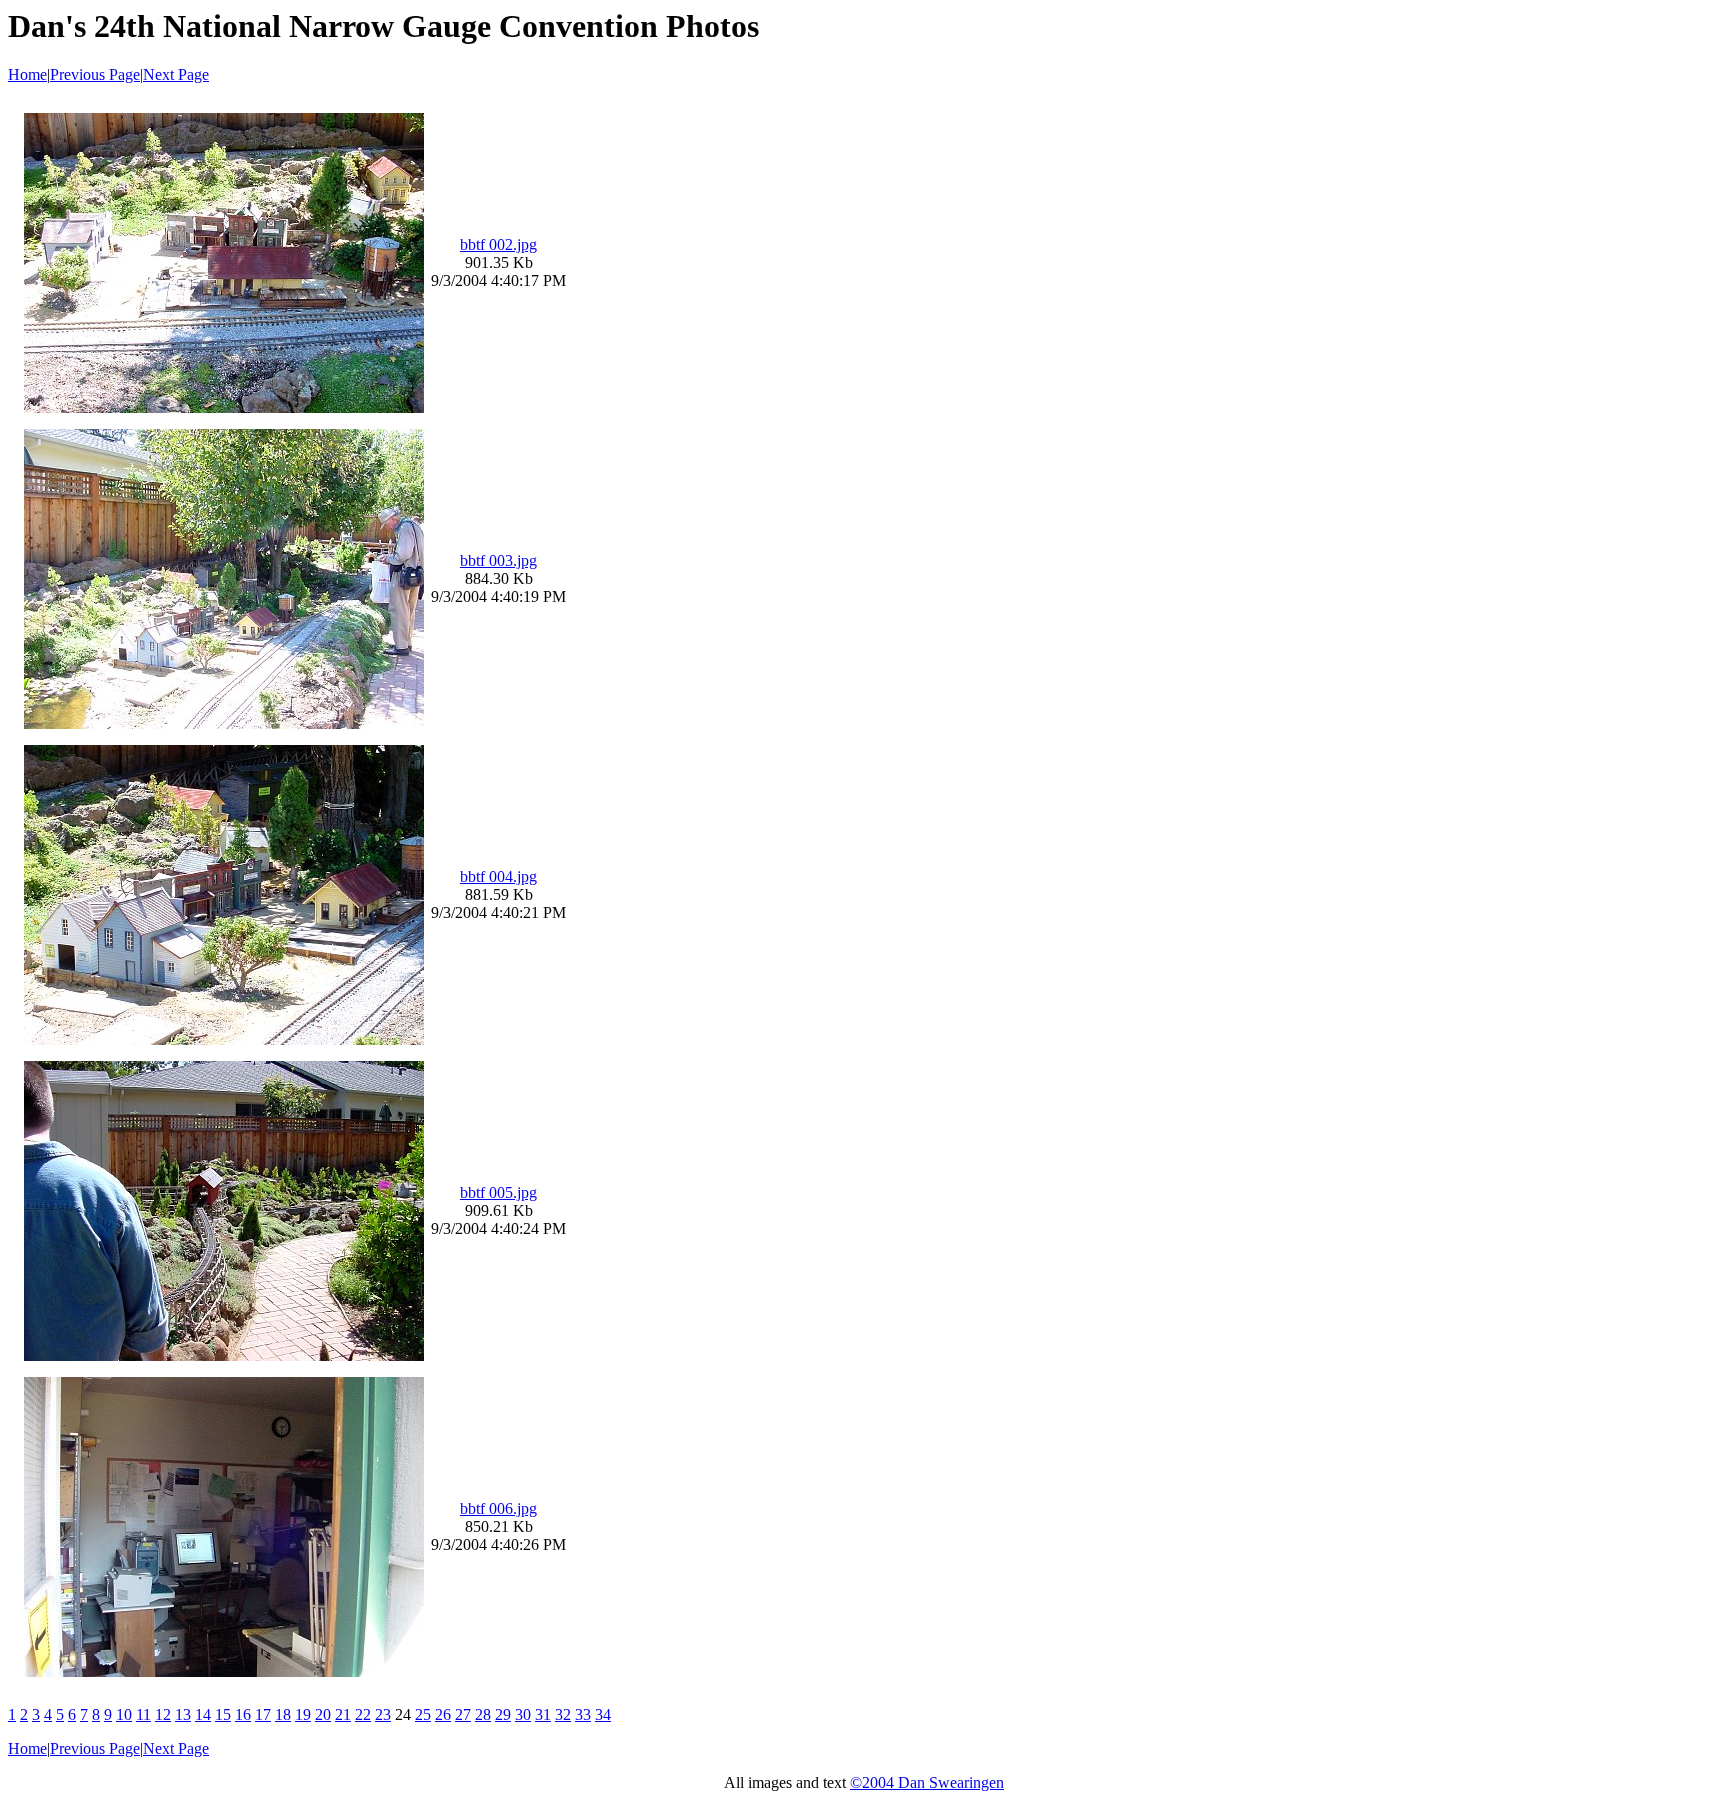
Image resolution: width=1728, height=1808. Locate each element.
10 (124, 1714)
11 (143, 1714)
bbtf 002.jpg (498, 244)
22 (363, 1714)
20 (323, 1714)
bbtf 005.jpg (498, 1192)
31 (543, 1714)
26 (443, 1714)
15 (223, 1714)
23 (383, 1714)
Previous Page (95, 74)
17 (263, 1714)
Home (27, 74)
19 (303, 1714)
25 (423, 1714)
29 (503, 1714)
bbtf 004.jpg (498, 876)
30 (523, 1714)
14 (203, 1714)
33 (583, 1714)
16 (243, 1714)
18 (283, 1714)
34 (603, 1714)
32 (563, 1714)
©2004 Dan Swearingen (927, 1782)
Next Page (176, 74)
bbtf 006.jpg (498, 1508)
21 (343, 1714)
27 (463, 1714)
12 (163, 1714)
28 (483, 1714)
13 (183, 1714)
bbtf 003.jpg (498, 560)
